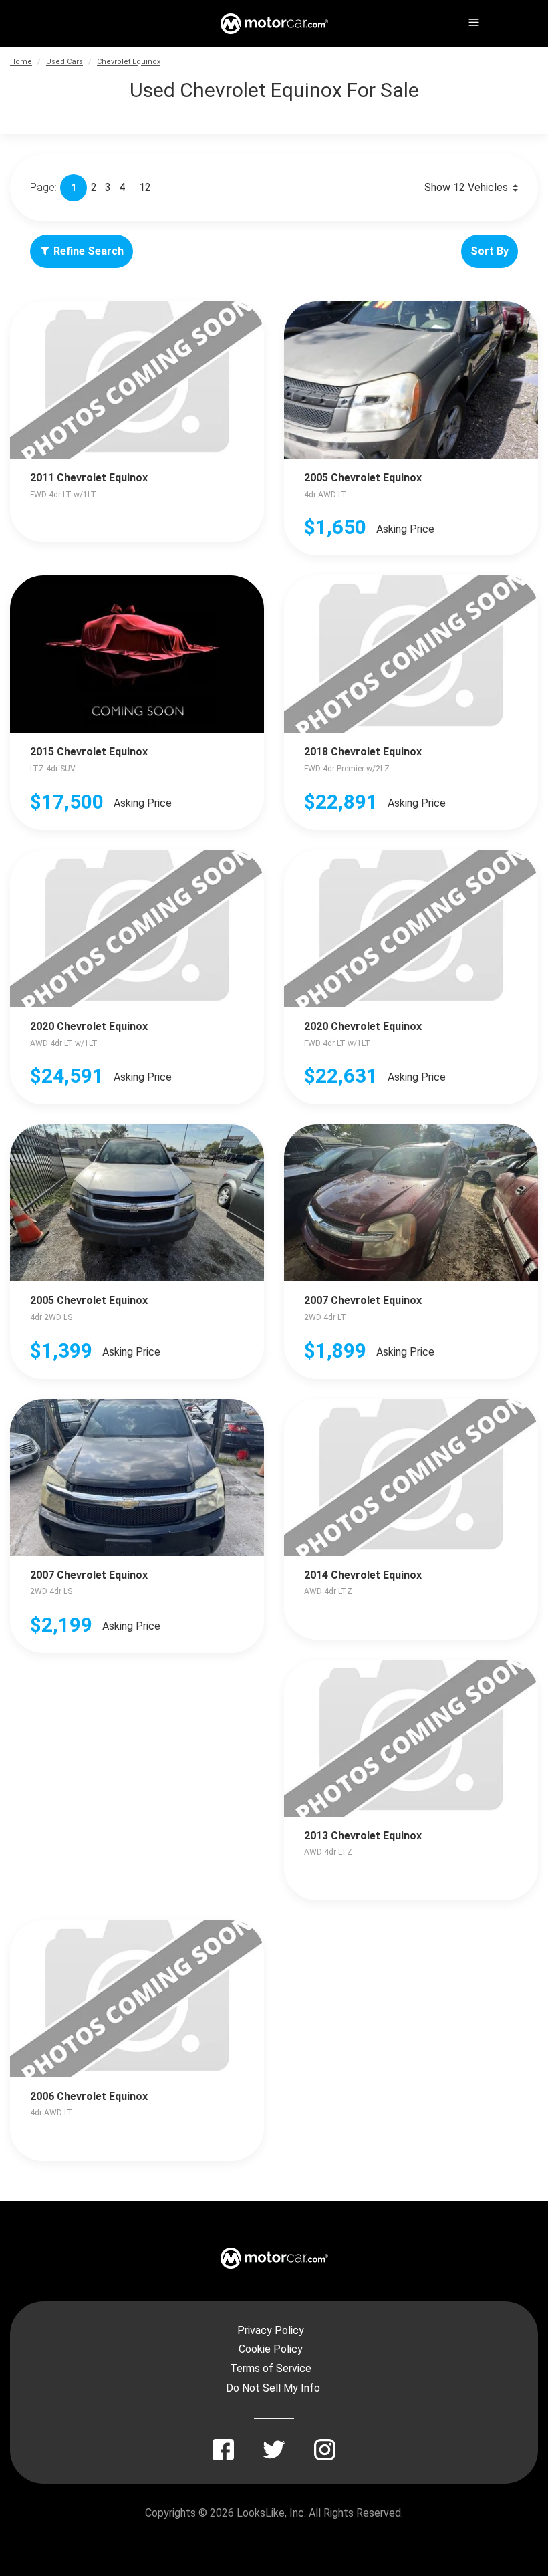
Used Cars (64, 62)
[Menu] (472, 20)
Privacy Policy (271, 2330)
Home (21, 62)
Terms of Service (271, 2368)
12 (145, 187)
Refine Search (89, 251)
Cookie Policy (271, 2349)
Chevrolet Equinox (129, 62)
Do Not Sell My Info (273, 2388)
